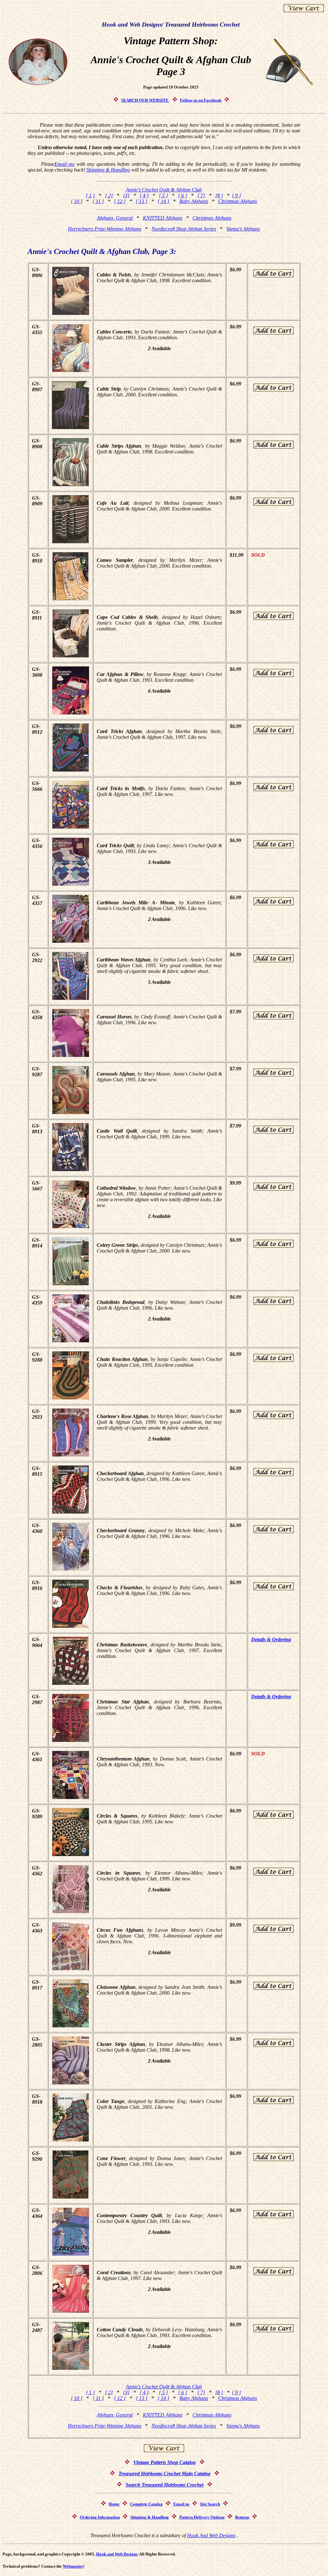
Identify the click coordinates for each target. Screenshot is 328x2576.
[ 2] (109, 195)
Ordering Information (100, 2517)
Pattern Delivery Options (202, 2517)
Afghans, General (115, 218)
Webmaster (73, 2566)
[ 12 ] (120, 201)
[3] (126, 195)
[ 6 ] (183, 195)
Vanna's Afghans (243, 229)
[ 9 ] (236, 195)
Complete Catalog (146, 2504)
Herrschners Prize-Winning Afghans (105, 229)
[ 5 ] (163, 195)
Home (114, 2504)
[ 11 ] (98, 201)
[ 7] (201, 195)
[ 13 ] (142, 201)
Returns (242, 2517)
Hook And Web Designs (211, 2535)
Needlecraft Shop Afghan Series (184, 229)
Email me (65, 164)
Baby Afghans (194, 201)
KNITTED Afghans (163, 218)
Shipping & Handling (108, 170)
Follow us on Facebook (201, 100)
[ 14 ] (163, 201)
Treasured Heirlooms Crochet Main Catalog (164, 2474)
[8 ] (219, 195)
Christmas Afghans (238, 201)
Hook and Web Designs (117, 2554)
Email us (181, 2504)
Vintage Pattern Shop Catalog (164, 2462)
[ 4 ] (144, 195)
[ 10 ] (77, 201)
